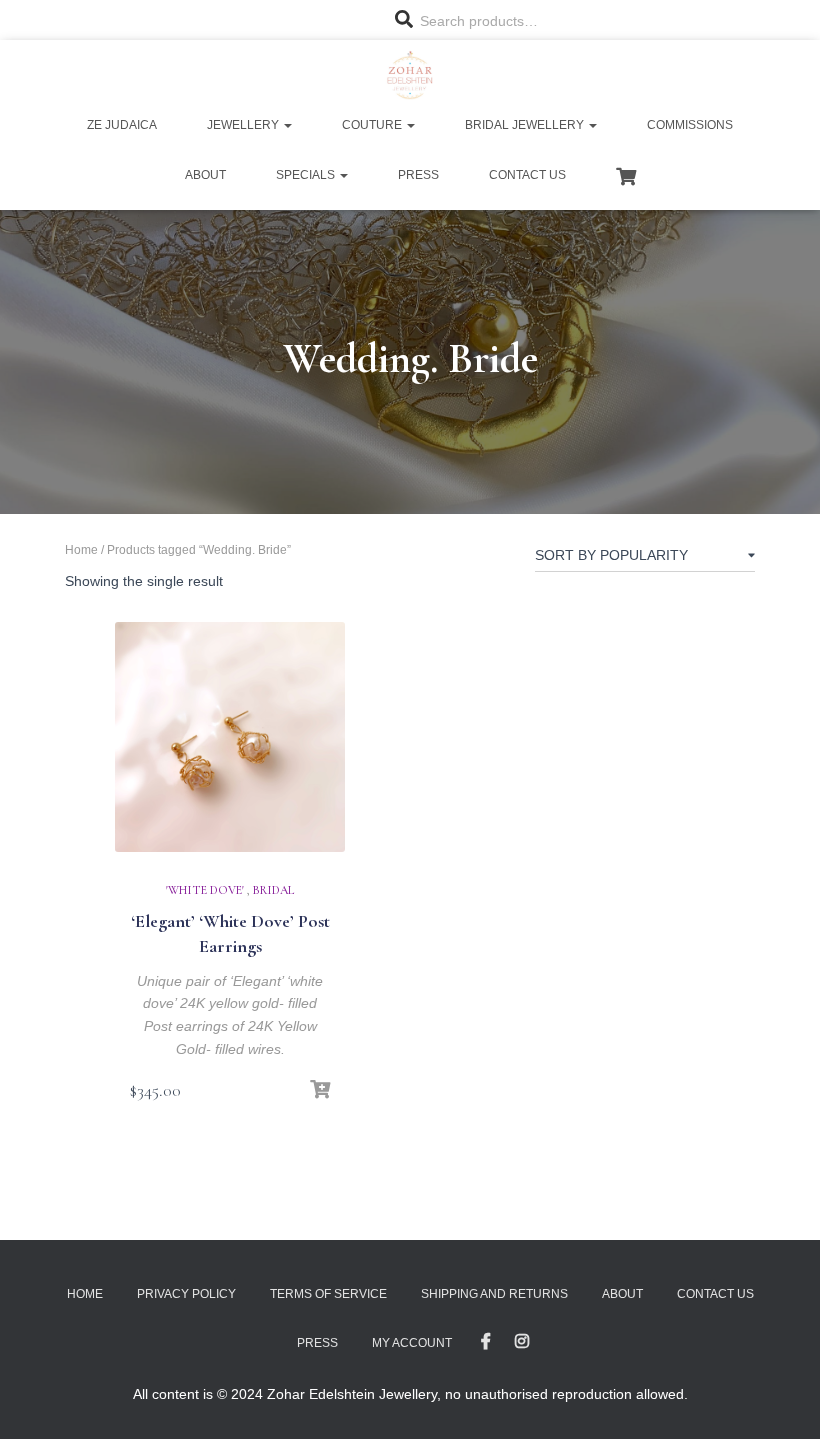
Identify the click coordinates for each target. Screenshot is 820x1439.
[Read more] (320, 1090)
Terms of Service (328, 1294)
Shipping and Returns (494, 1294)
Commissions (690, 125)
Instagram (522, 1342)
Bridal (274, 890)
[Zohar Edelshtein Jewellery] (409, 75)
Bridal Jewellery (526, 125)
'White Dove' (205, 890)
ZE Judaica (122, 125)
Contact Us (527, 175)
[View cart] (626, 174)
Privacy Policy (186, 1294)
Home (81, 550)
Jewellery (244, 125)
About (205, 175)
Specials (307, 175)
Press (418, 175)
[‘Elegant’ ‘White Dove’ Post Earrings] (230, 737)
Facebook (486, 1342)
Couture (373, 125)
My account (412, 1343)
